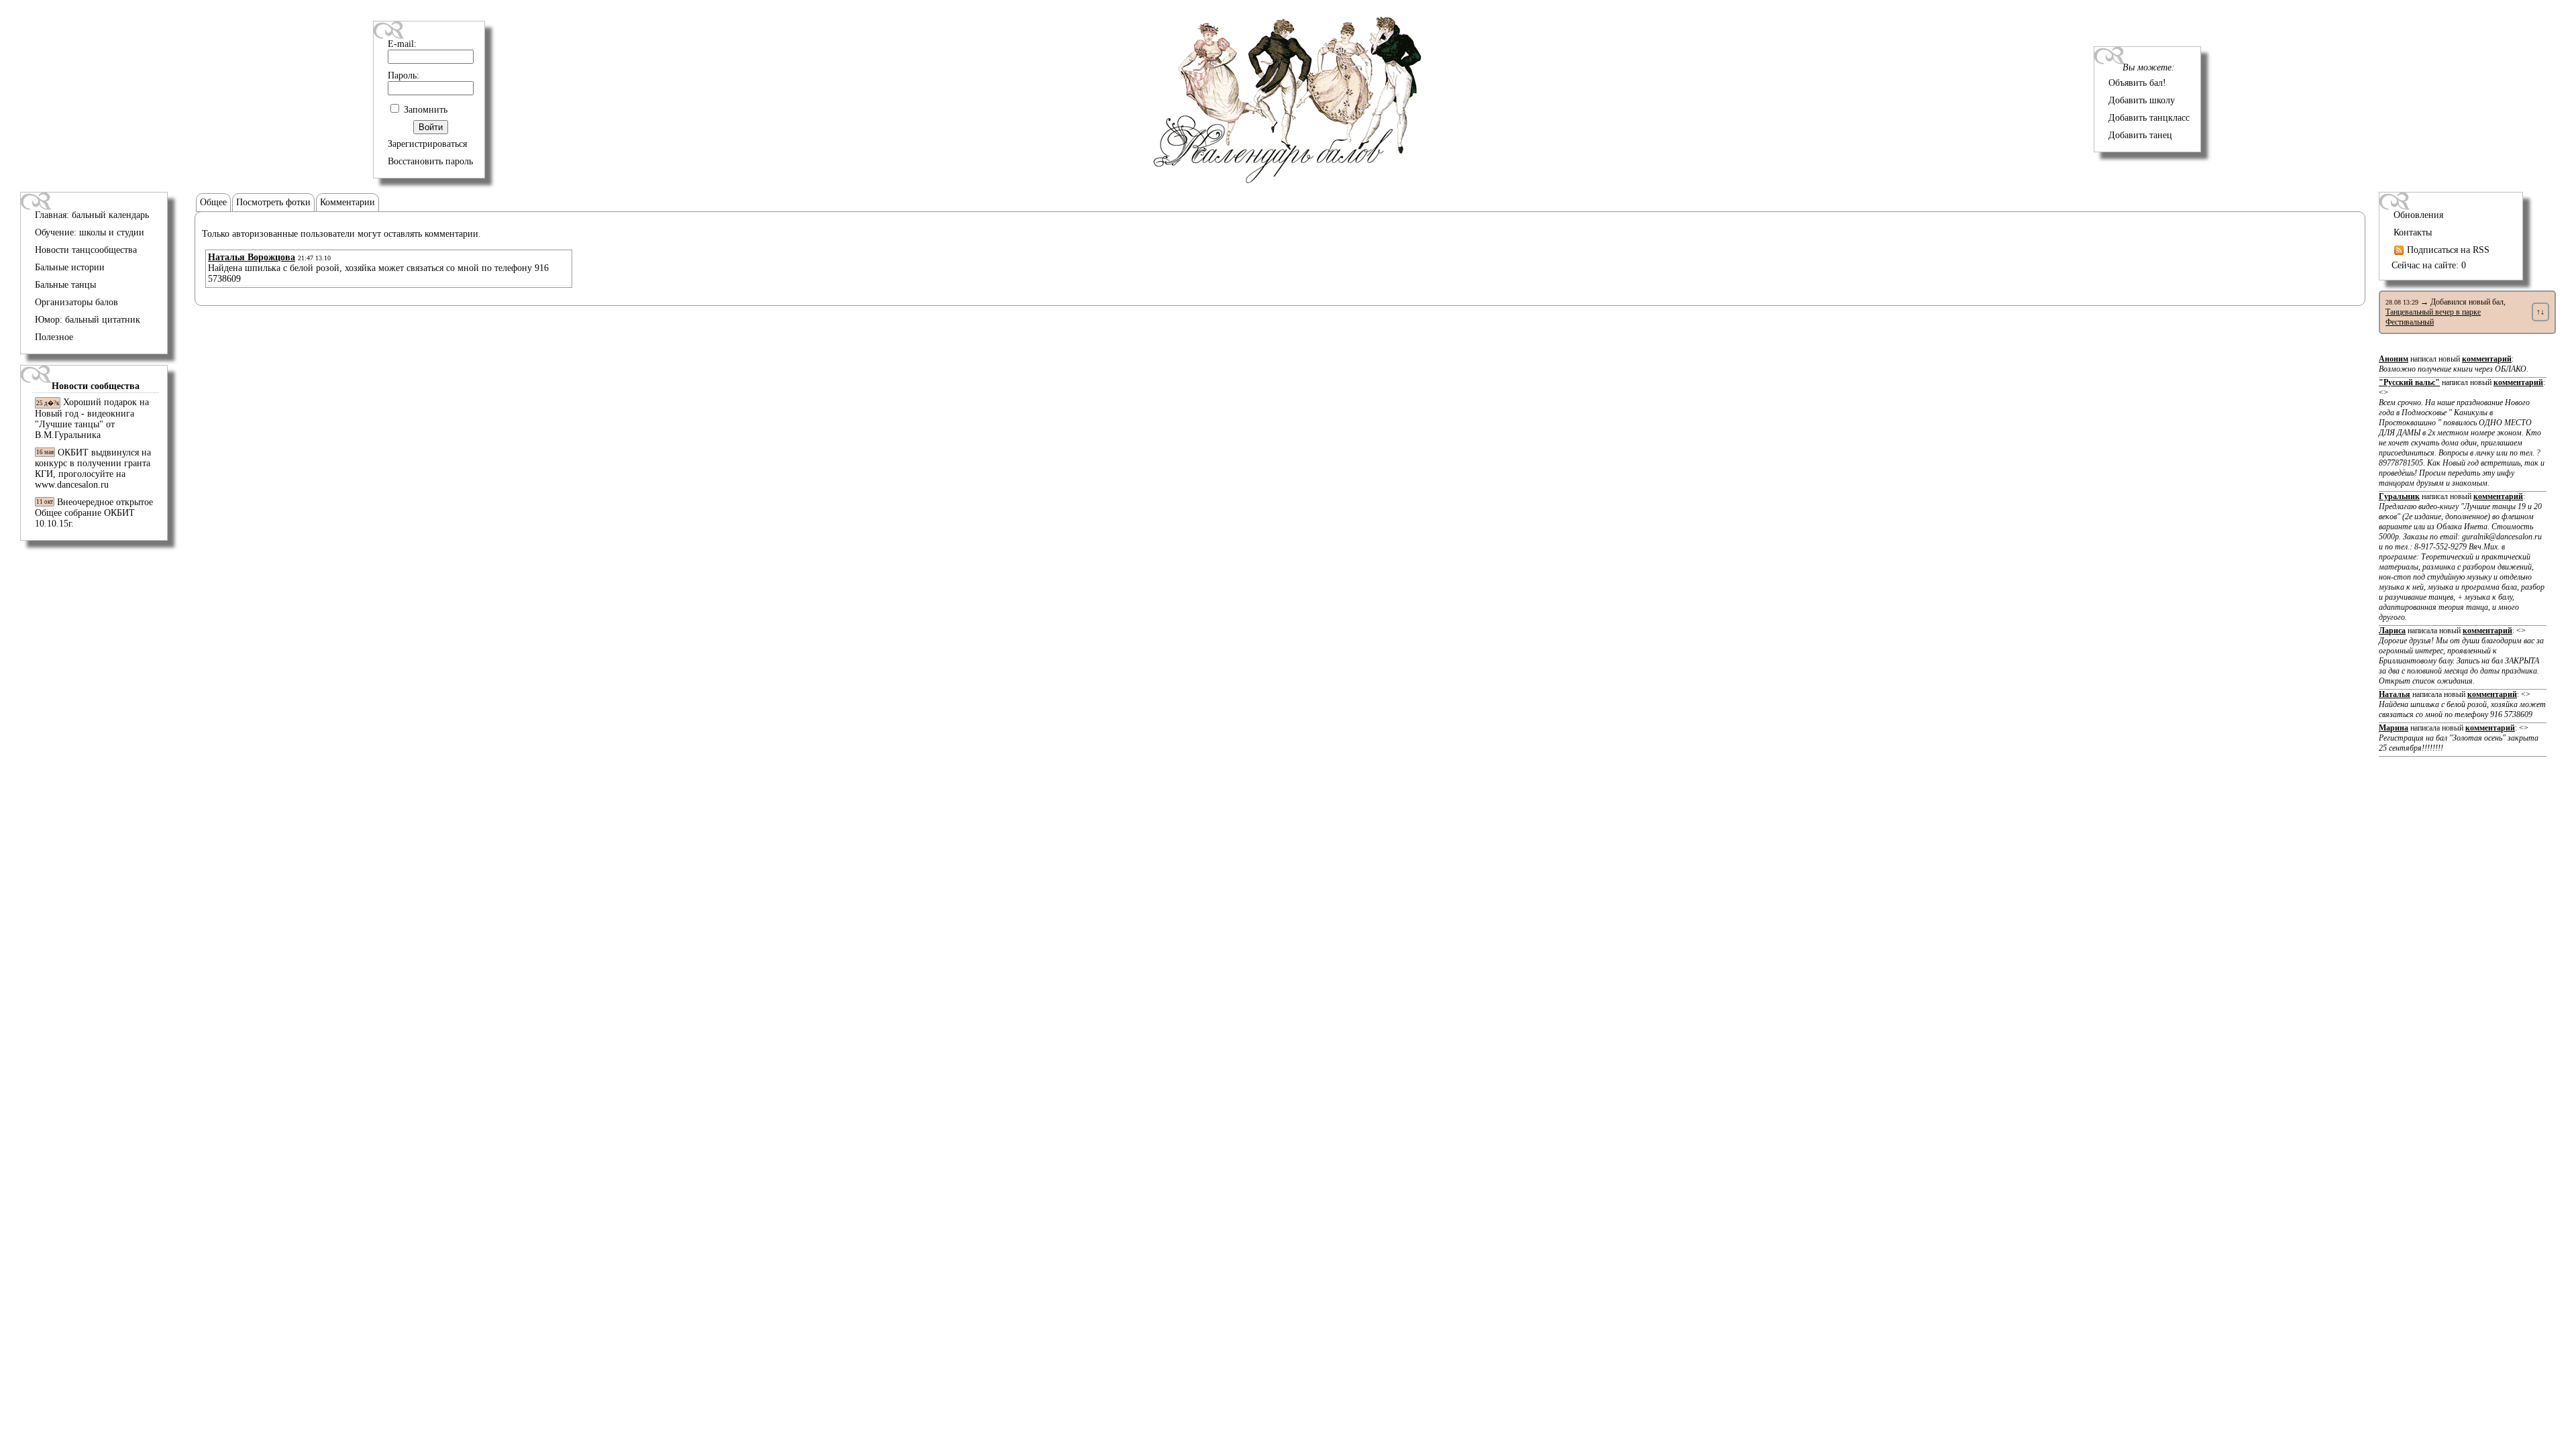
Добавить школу (2142, 100)
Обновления (2418, 215)
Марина (2394, 728)
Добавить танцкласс (2149, 118)
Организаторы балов (76, 302)
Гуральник (2399, 496)
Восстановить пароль (430, 161)
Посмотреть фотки (273, 202)
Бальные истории (70, 267)
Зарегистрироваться (427, 144)
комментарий (2487, 359)
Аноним (2394, 359)
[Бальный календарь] (1288, 180)
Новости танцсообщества (86, 250)
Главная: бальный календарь (92, 215)
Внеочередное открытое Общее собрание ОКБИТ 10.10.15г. (94, 513)
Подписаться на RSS (2447, 250)
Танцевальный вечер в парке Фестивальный (2433, 317)
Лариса (2392, 631)
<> (2462, 438)
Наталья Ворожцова (252, 257)
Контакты (2413, 232)
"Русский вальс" (2409, 382)
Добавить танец (2140, 135)
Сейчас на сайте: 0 (2429, 265)
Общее (213, 202)
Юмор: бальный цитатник (88, 320)
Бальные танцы (65, 285)
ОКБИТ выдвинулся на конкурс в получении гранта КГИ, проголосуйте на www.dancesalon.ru (93, 469)
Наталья (2395, 694)
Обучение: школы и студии (90, 232)
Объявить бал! (2137, 83)
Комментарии (347, 202)
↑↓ (2540, 312)
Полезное (54, 337)
